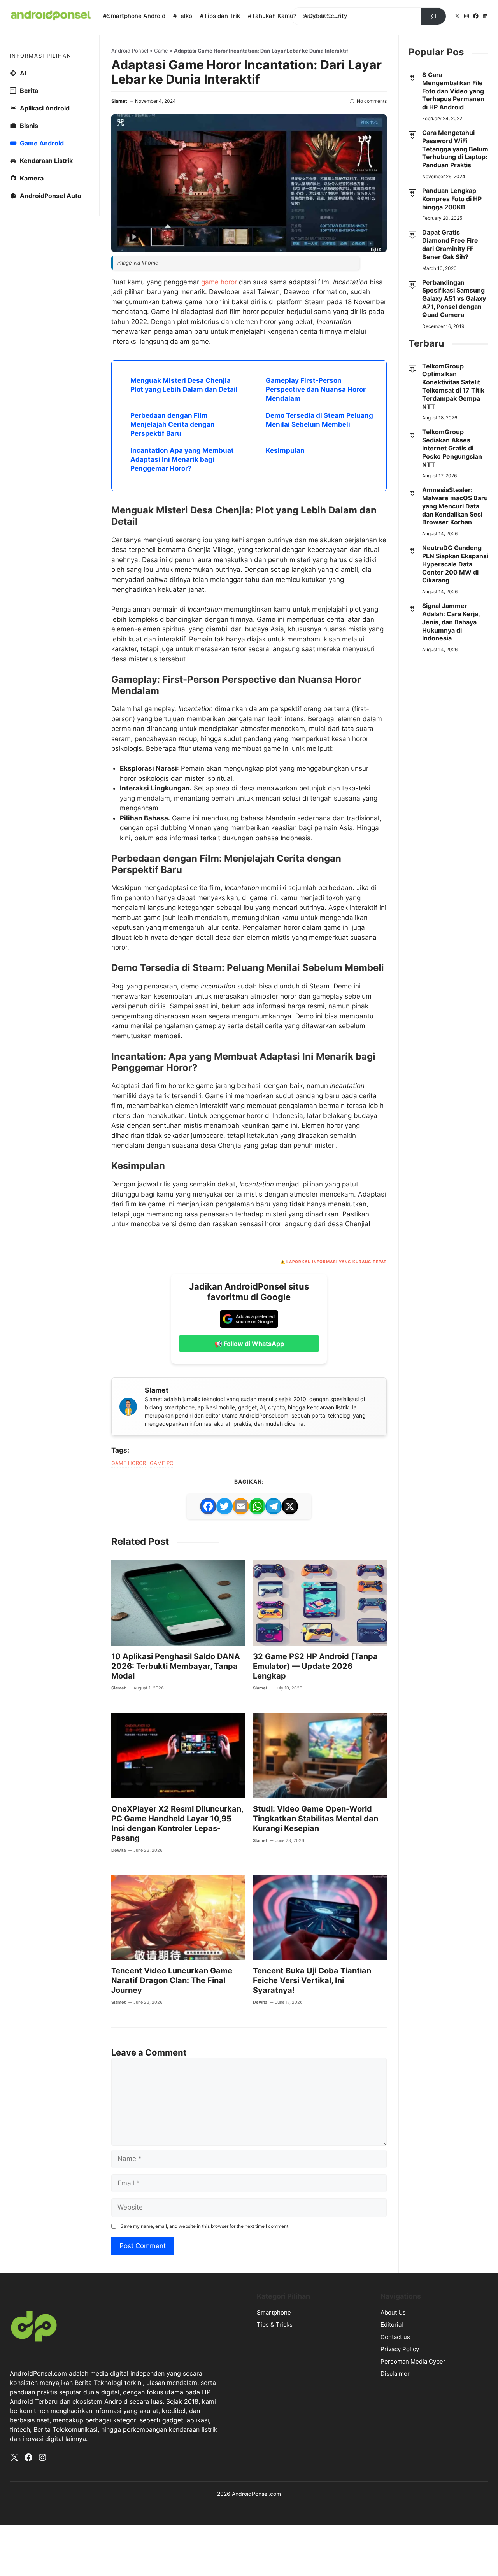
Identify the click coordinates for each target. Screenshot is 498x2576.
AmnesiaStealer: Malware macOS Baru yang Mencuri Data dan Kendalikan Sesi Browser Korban (455, 506)
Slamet (119, 101)
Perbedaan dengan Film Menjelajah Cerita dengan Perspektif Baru (173, 424)
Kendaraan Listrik (46, 161)
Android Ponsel (130, 51)
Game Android (42, 143)
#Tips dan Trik (220, 16)
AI (23, 73)
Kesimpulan (285, 450)
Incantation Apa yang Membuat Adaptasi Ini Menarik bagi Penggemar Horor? (182, 459)
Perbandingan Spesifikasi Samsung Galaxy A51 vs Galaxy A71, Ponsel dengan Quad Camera (454, 299)
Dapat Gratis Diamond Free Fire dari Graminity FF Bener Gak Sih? (450, 244)
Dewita (118, 1850)
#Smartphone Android (134, 16)
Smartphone (274, 2312)
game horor (219, 282)
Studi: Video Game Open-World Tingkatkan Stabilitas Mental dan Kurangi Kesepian (316, 1819)
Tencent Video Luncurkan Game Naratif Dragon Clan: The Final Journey (172, 1980)
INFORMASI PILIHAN (41, 56)
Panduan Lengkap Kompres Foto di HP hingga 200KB (452, 199)
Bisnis (29, 126)
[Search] (433, 16)
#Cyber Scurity (326, 16)
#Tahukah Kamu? (272, 16)
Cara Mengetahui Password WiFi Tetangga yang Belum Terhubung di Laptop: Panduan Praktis (455, 149)
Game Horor (129, 1463)
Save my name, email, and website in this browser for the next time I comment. (205, 2226)
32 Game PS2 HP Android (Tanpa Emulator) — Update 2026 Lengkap (315, 1666)
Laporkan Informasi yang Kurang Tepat (337, 1262)
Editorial (392, 2325)
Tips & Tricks (275, 2325)
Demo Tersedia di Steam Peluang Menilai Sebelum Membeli (319, 420)
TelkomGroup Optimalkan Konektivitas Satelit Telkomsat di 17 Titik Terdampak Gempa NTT (453, 386)
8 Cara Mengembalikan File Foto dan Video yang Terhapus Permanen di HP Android (453, 91)
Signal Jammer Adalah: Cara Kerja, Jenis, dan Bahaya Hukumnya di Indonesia (451, 622)
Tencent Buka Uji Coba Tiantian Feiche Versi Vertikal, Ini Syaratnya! (312, 1980)
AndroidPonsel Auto (51, 196)
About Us (393, 2312)
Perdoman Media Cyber (413, 2361)
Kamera (32, 178)
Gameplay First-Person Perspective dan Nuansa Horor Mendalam (316, 389)
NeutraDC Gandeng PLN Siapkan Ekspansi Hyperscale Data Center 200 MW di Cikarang (455, 564)
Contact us (395, 2337)
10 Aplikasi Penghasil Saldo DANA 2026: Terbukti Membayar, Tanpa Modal (176, 1666)
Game (161, 51)
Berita (29, 91)
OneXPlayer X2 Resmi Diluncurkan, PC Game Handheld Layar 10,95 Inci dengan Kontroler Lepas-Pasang (177, 1823)
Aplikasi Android (45, 108)
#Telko (183, 16)
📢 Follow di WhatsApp (249, 1344)
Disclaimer (395, 2374)
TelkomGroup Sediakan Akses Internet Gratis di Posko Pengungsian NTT (452, 448)
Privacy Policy (400, 2349)
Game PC (161, 1463)
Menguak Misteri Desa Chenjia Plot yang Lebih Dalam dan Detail (184, 385)
